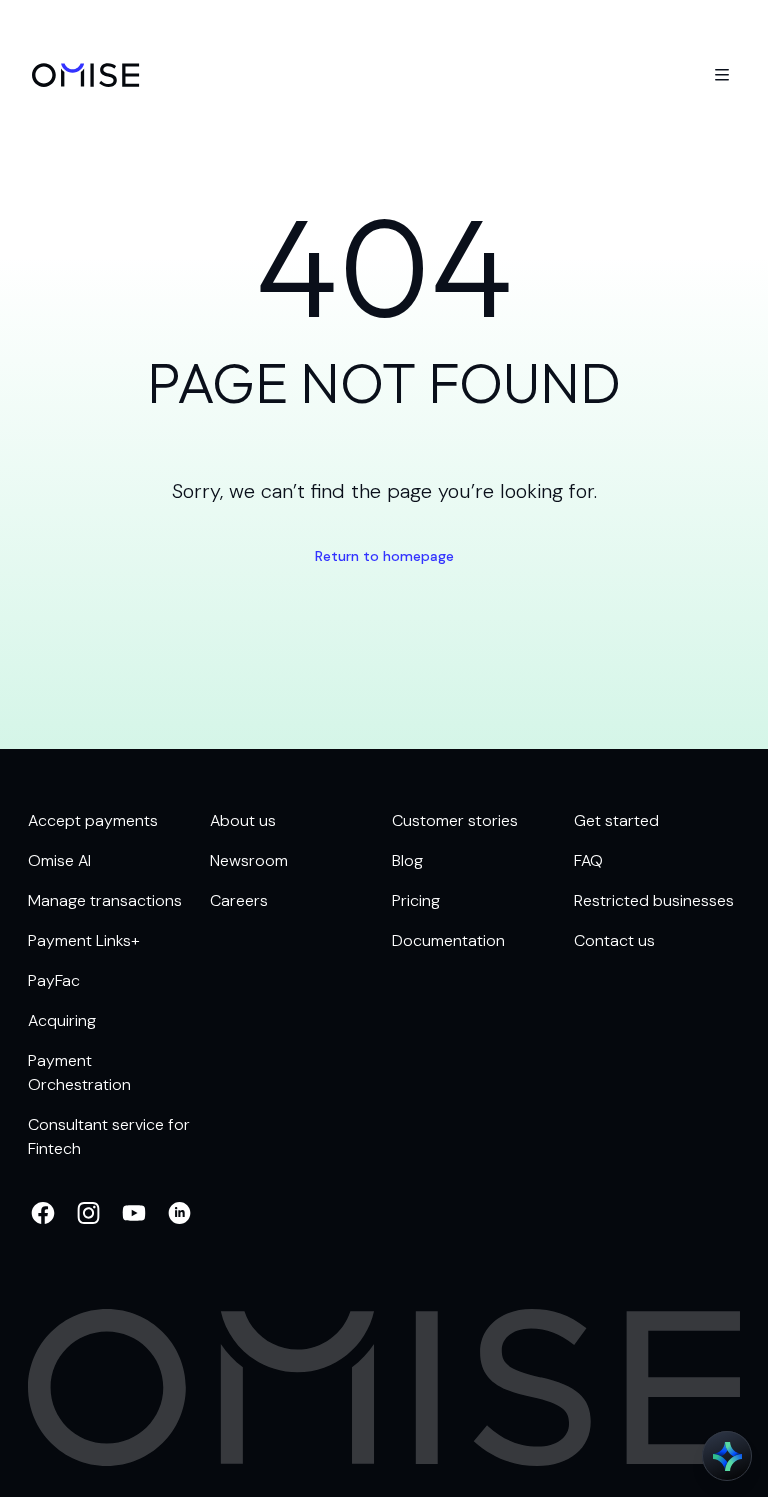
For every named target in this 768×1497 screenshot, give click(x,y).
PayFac (54, 980)
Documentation (448, 940)
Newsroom (249, 860)
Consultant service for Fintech (109, 1136)
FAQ (588, 860)
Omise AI (59, 860)
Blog (407, 860)
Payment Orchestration (79, 1072)
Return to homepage (384, 556)
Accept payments (93, 820)
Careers (239, 900)
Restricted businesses (654, 900)
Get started (616, 820)
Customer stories (455, 820)
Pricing (416, 900)
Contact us (614, 940)
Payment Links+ (83, 940)
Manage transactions (105, 900)
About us (243, 820)
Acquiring (62, 1020)
